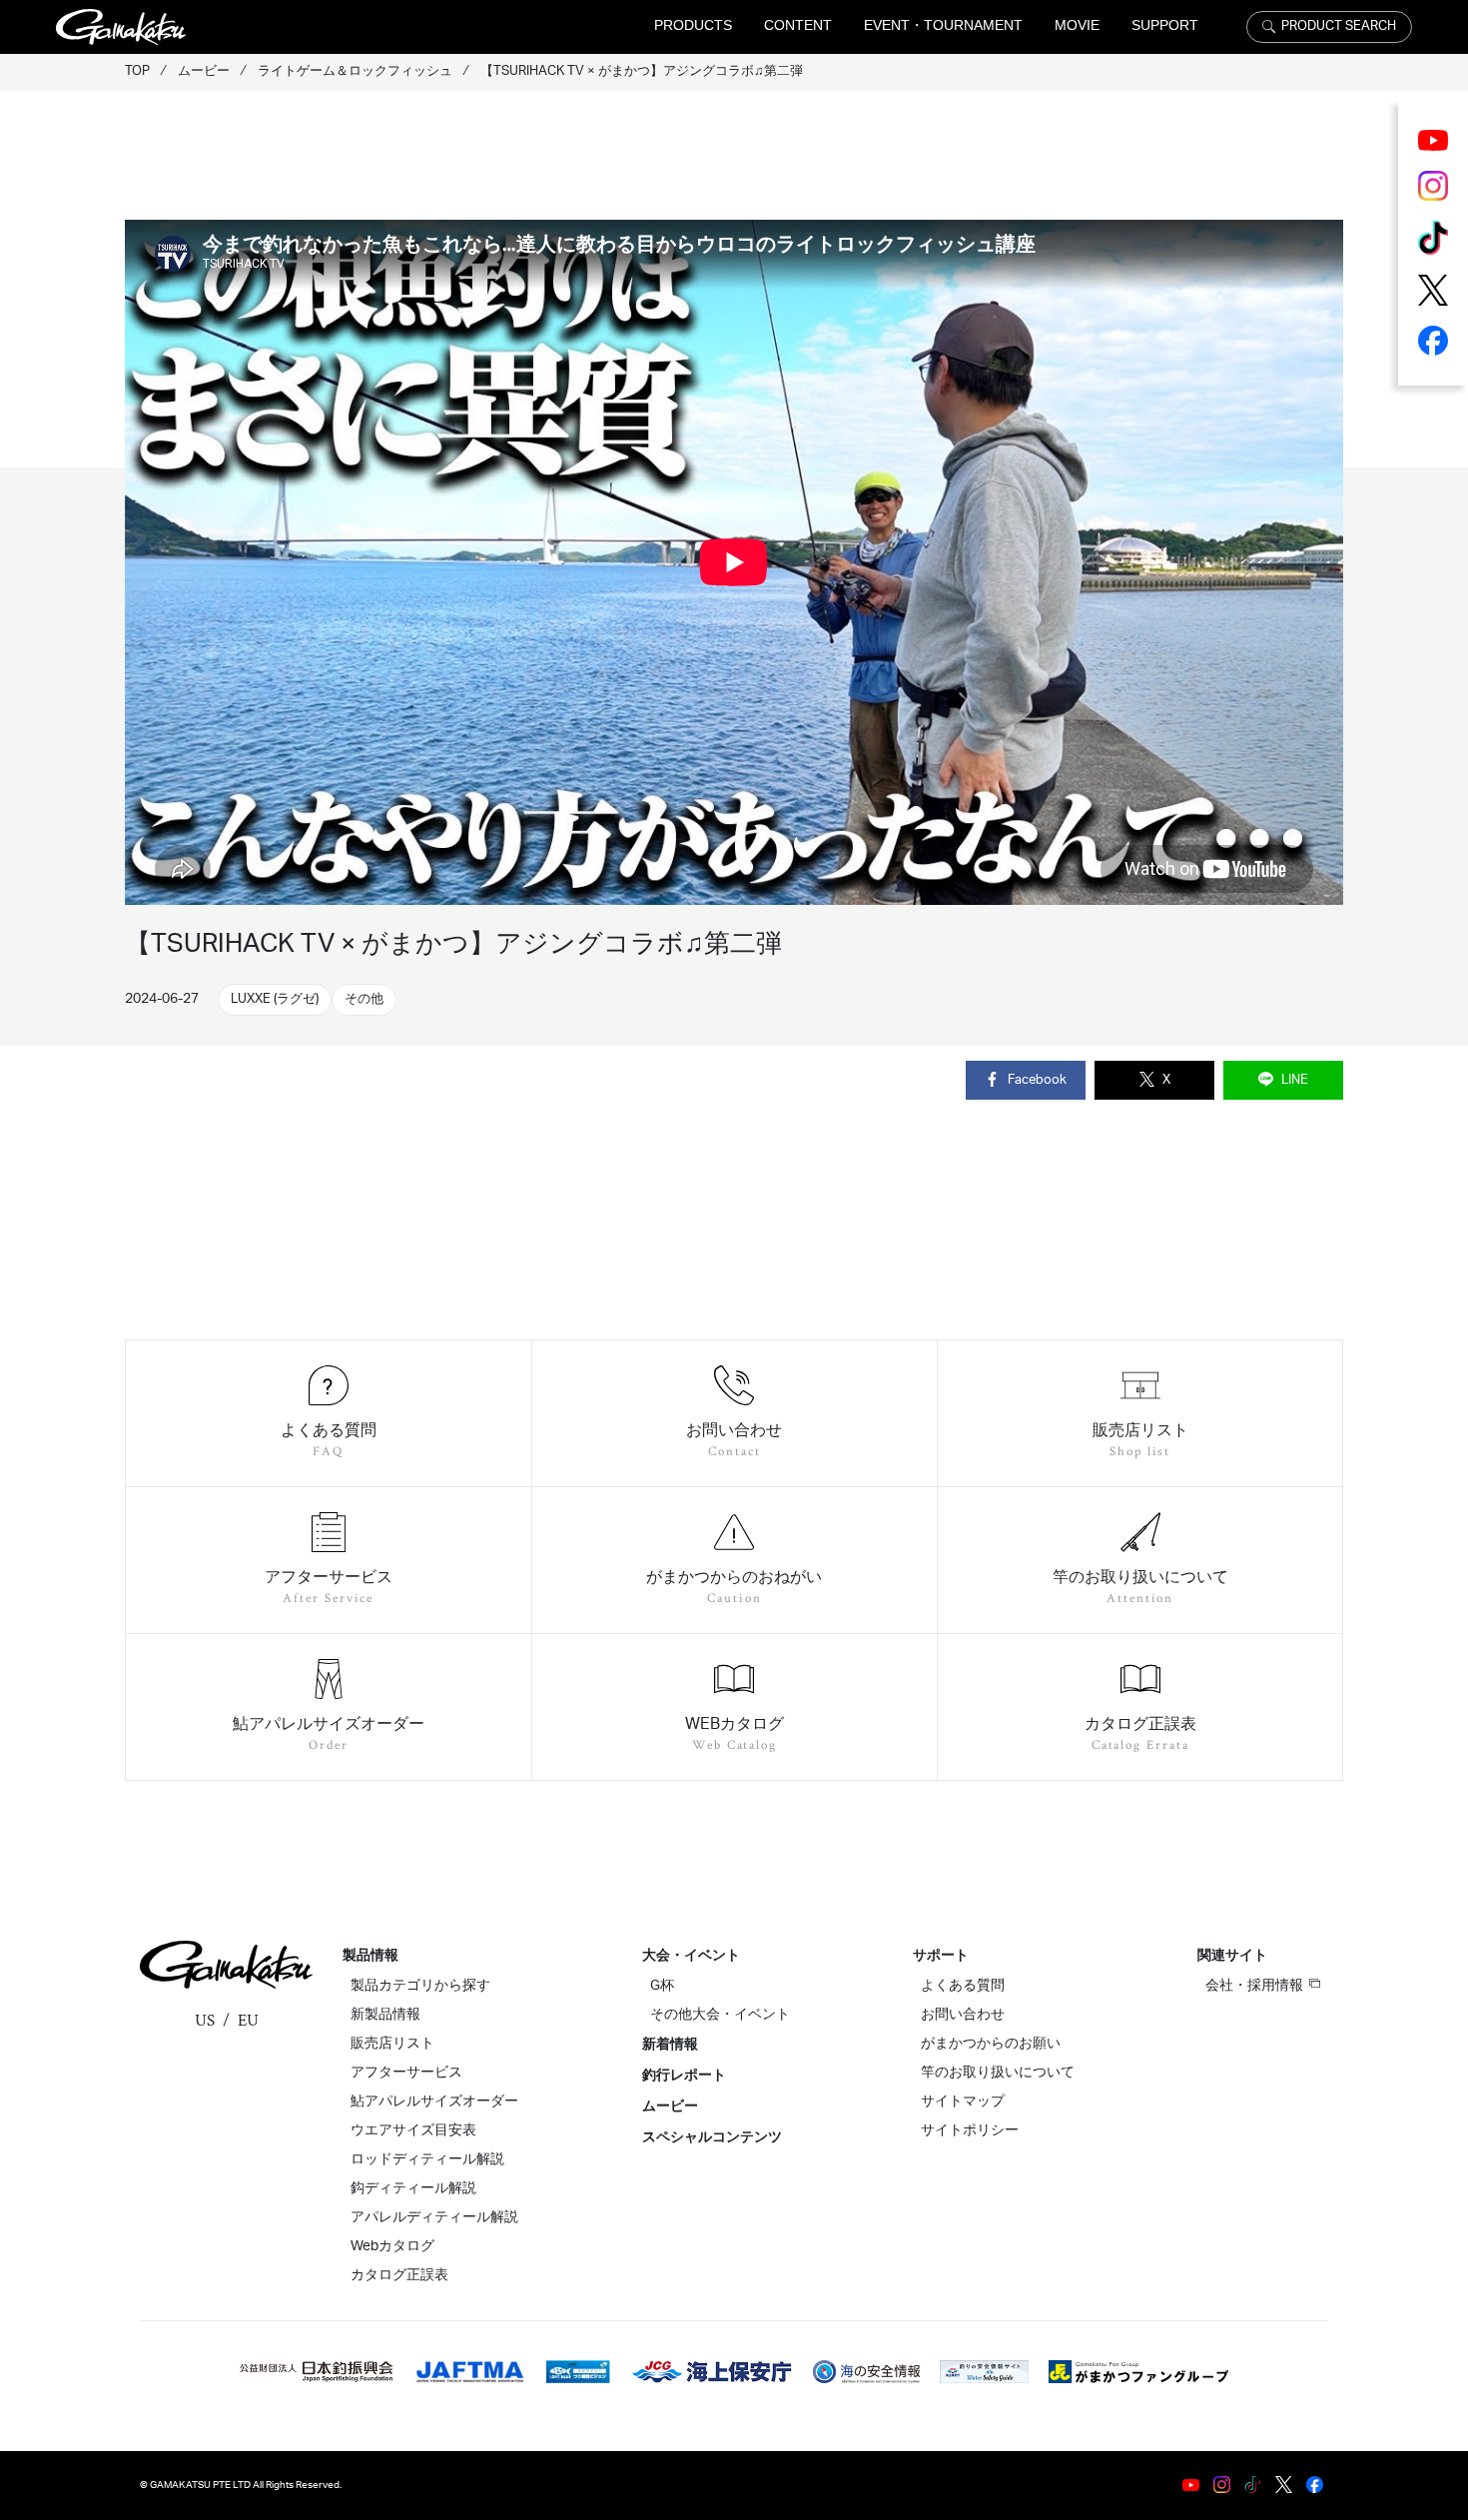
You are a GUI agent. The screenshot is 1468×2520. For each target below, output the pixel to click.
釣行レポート (684, 2076)
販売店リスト (392, 2044)
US (205, 2021)
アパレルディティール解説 (434, 2217)
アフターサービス (406, 2073)
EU (248, 2021)
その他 (364, 999)
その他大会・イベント (720, 2015)
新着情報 (670, 2045)
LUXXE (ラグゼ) (275, 999)
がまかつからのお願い (991, 2044)
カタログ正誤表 (399, 2275)
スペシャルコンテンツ (712, 2137)
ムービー (670, 2106)
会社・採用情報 (1254, 1986)
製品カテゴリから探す (420, 1986)
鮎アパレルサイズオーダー (434, 2101)
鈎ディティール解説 (413, 2188)
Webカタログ (392, 2246)
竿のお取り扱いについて (998, 2073)
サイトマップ (963, 2101)
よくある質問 (963, 1986)
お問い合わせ (963, 2015)
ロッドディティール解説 (427, 2159)
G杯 (662, 1986)
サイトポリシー (970, 2130)
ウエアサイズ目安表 (413, 2130)
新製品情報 (385, 2015)
